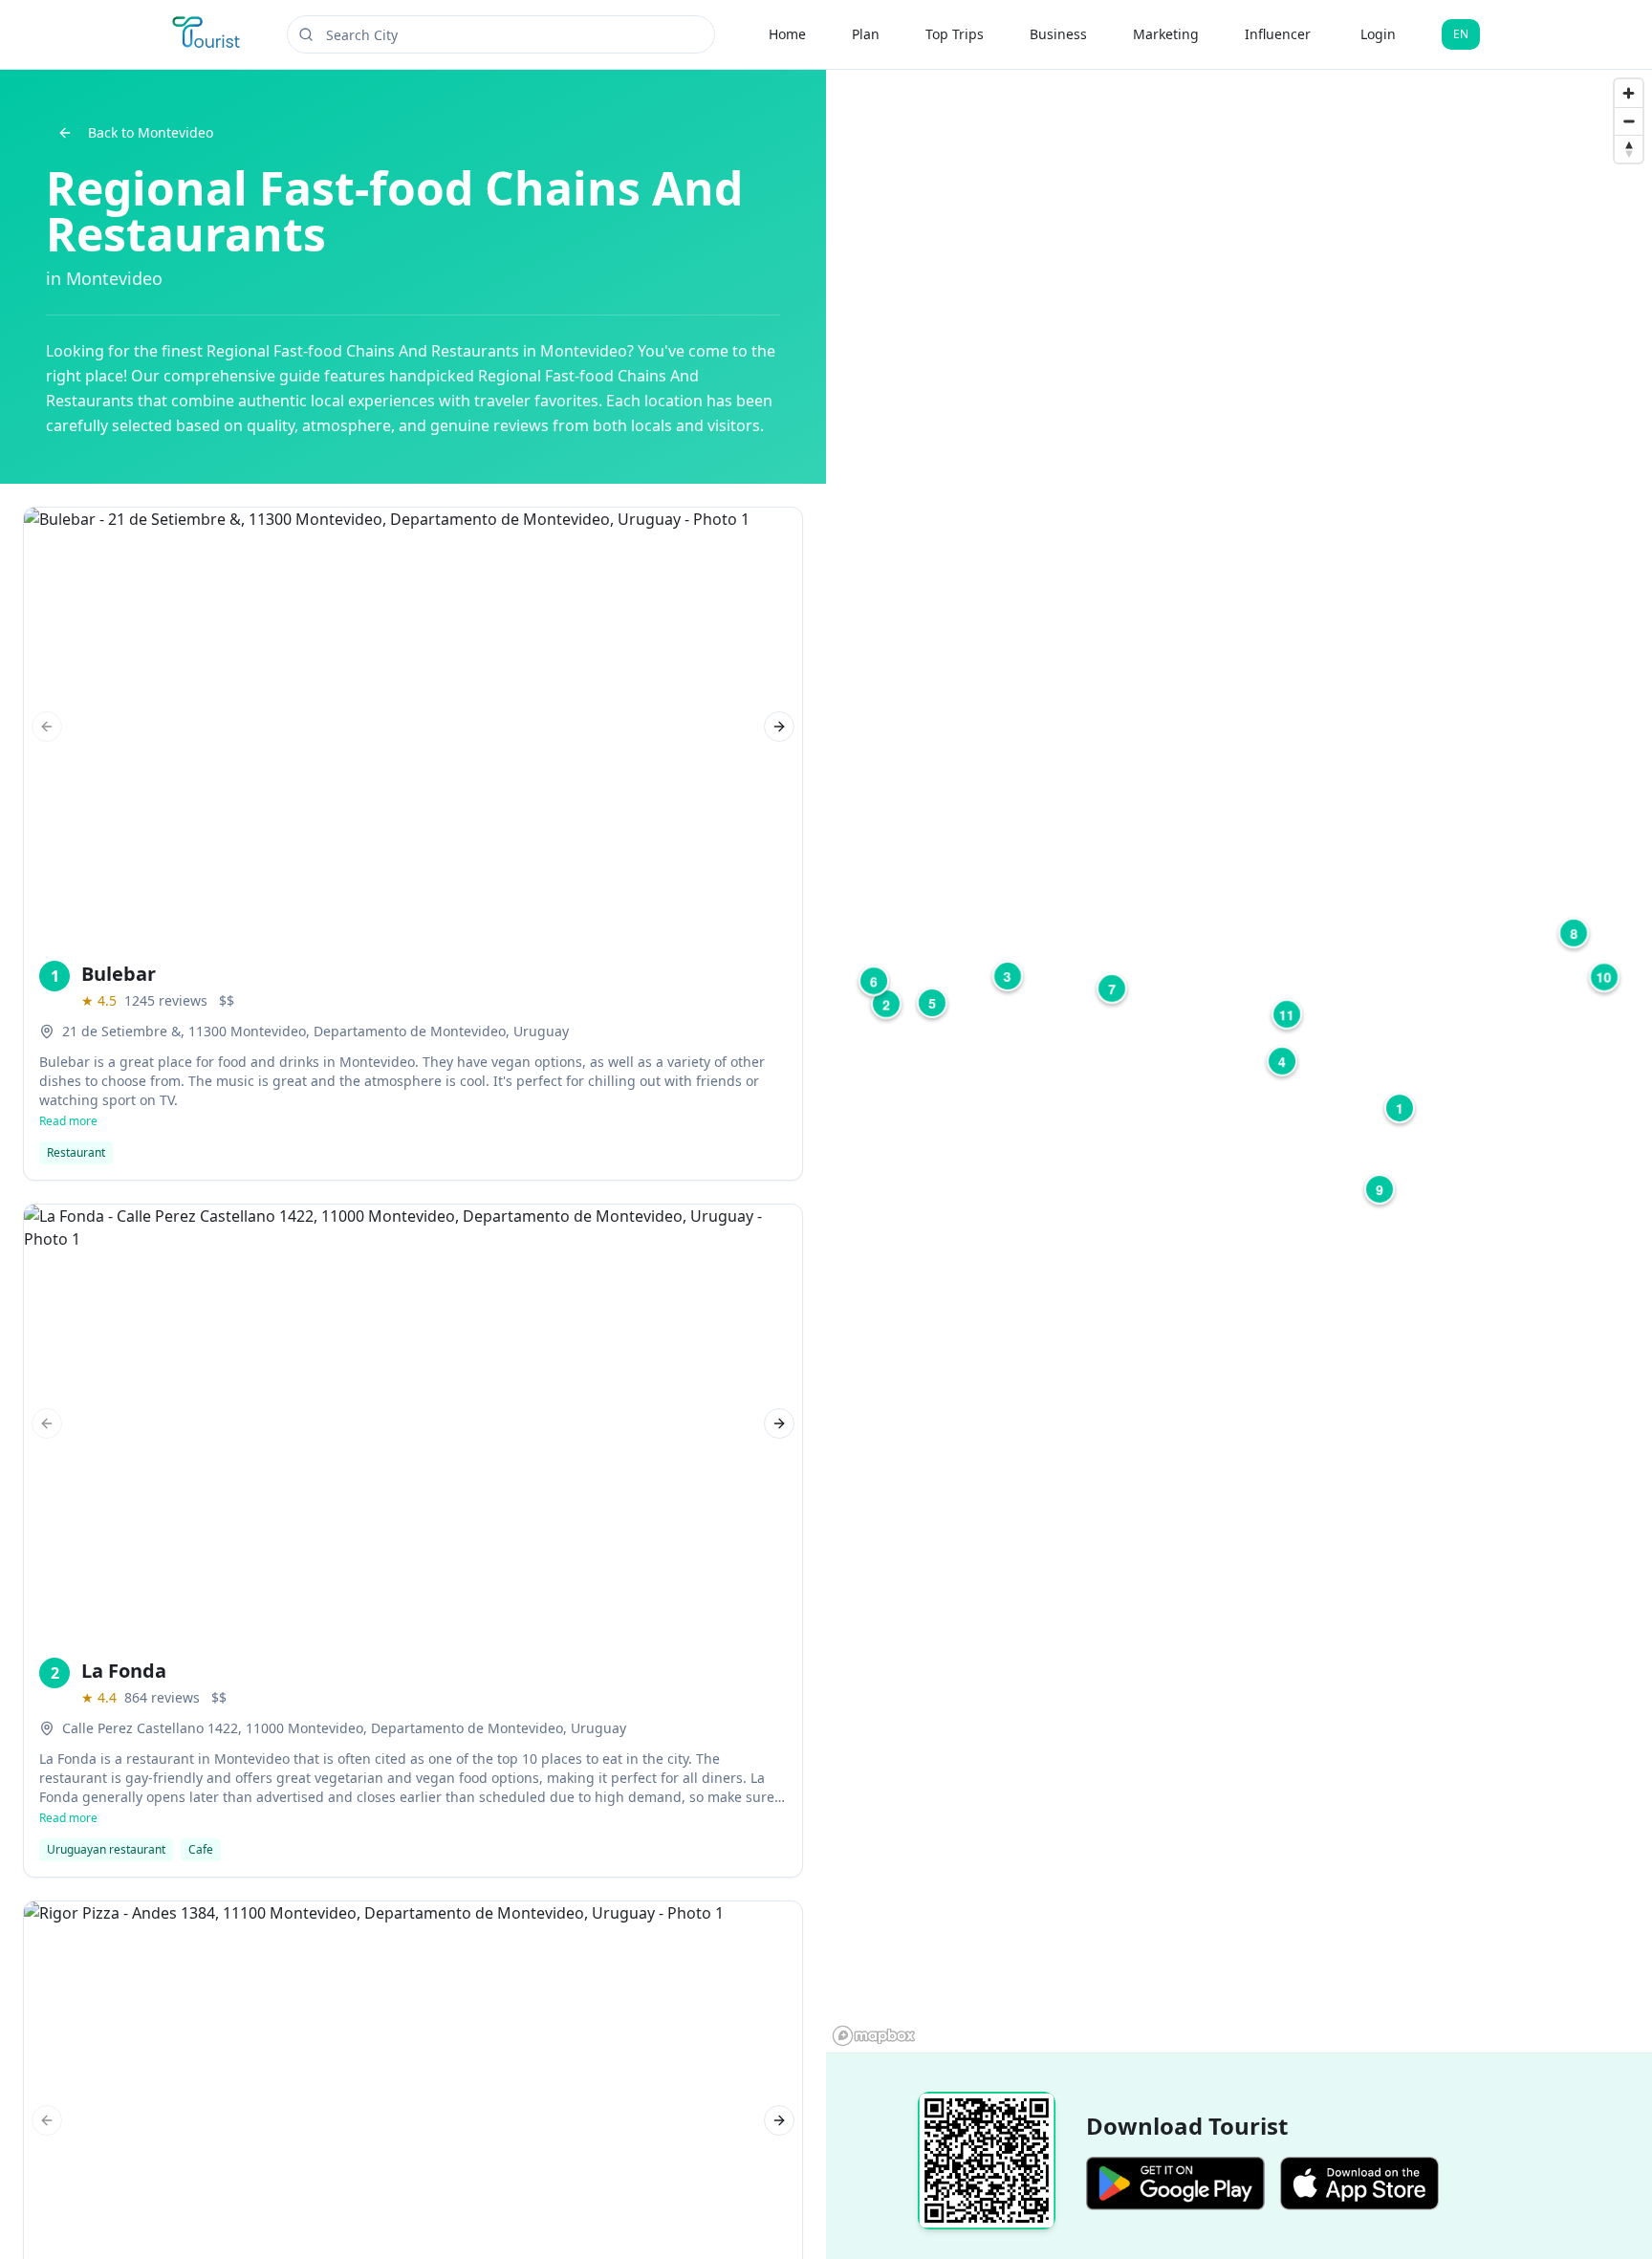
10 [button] (1604, 977)
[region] (1239, 1061)
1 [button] (1400, 1108)
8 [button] (1574, 933)
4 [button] (1282, 1061)
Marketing (1166, 34)
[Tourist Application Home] (208, 34)
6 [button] (874, 981)
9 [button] (1380, 1189)
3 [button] (1008, 976)
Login (1378, 34)
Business (1058, 34)
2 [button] (886, 1004)
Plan (866, 34)
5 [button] (932, 1003)
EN (1461, 34)
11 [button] (1287, 1014)
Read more (68, 1121)
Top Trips (955, 34)
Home (787, 34)
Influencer (1278, 34)
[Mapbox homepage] (874, 2036)
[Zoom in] (1629, 93)
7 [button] (1112, 988)
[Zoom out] (1629, 121)
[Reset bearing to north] (1629, 149)
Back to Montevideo (151, 132)
